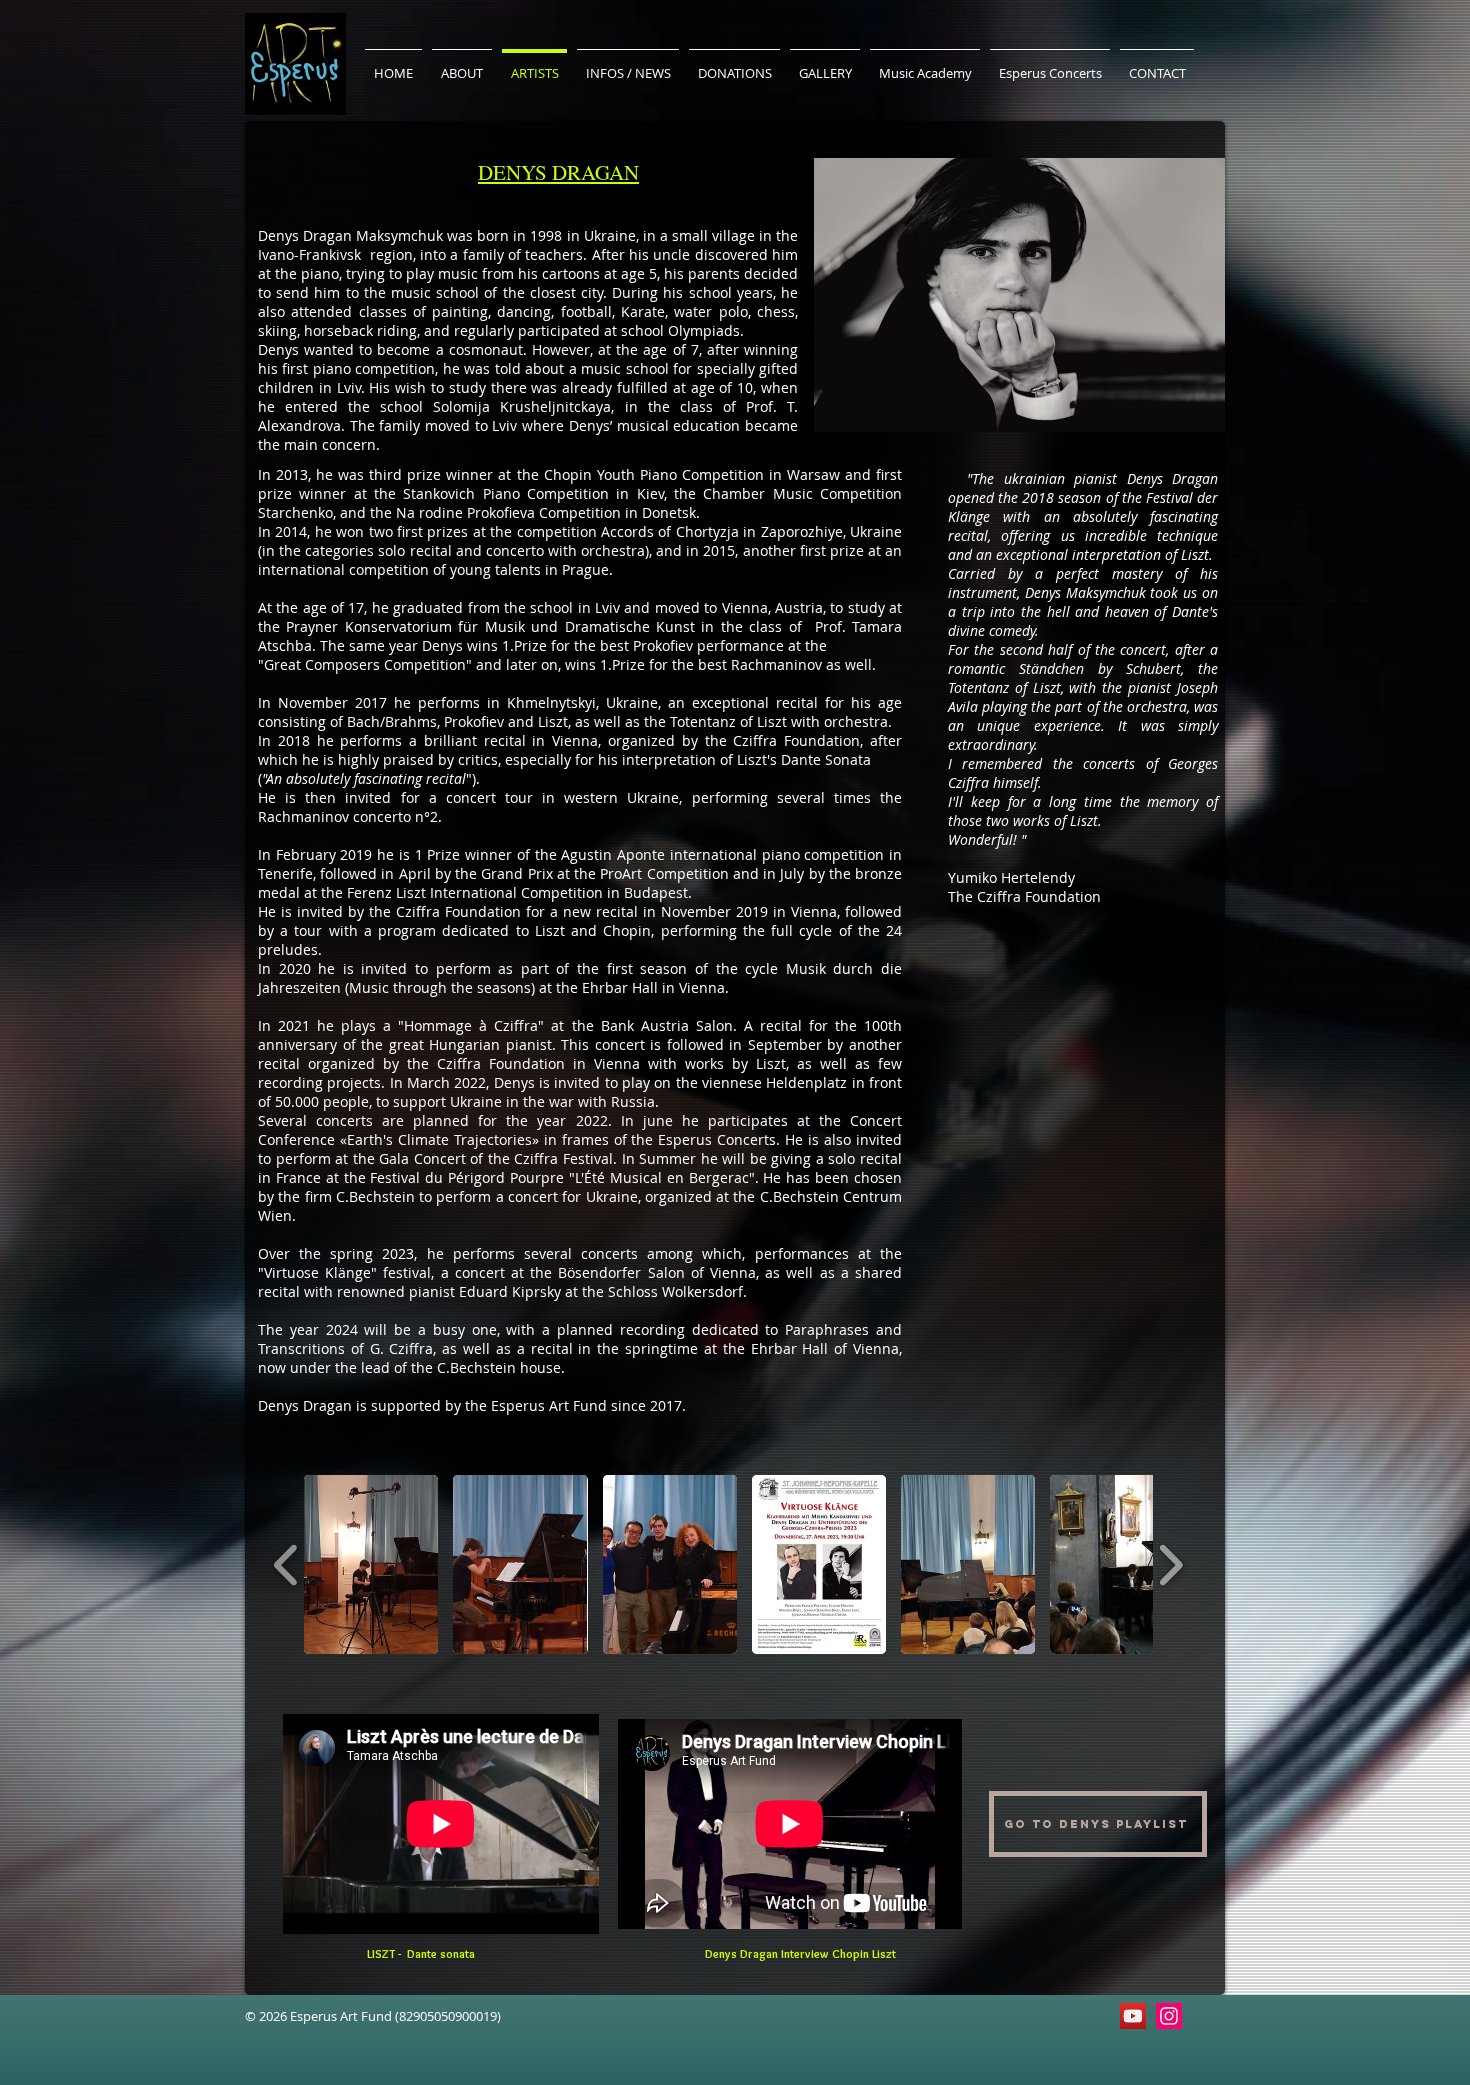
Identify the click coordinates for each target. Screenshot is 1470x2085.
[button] (371, 1564)
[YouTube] (1133, 2016)
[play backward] (286, 1564)
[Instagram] (1169, 2016)
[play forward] (1170, 1564)
